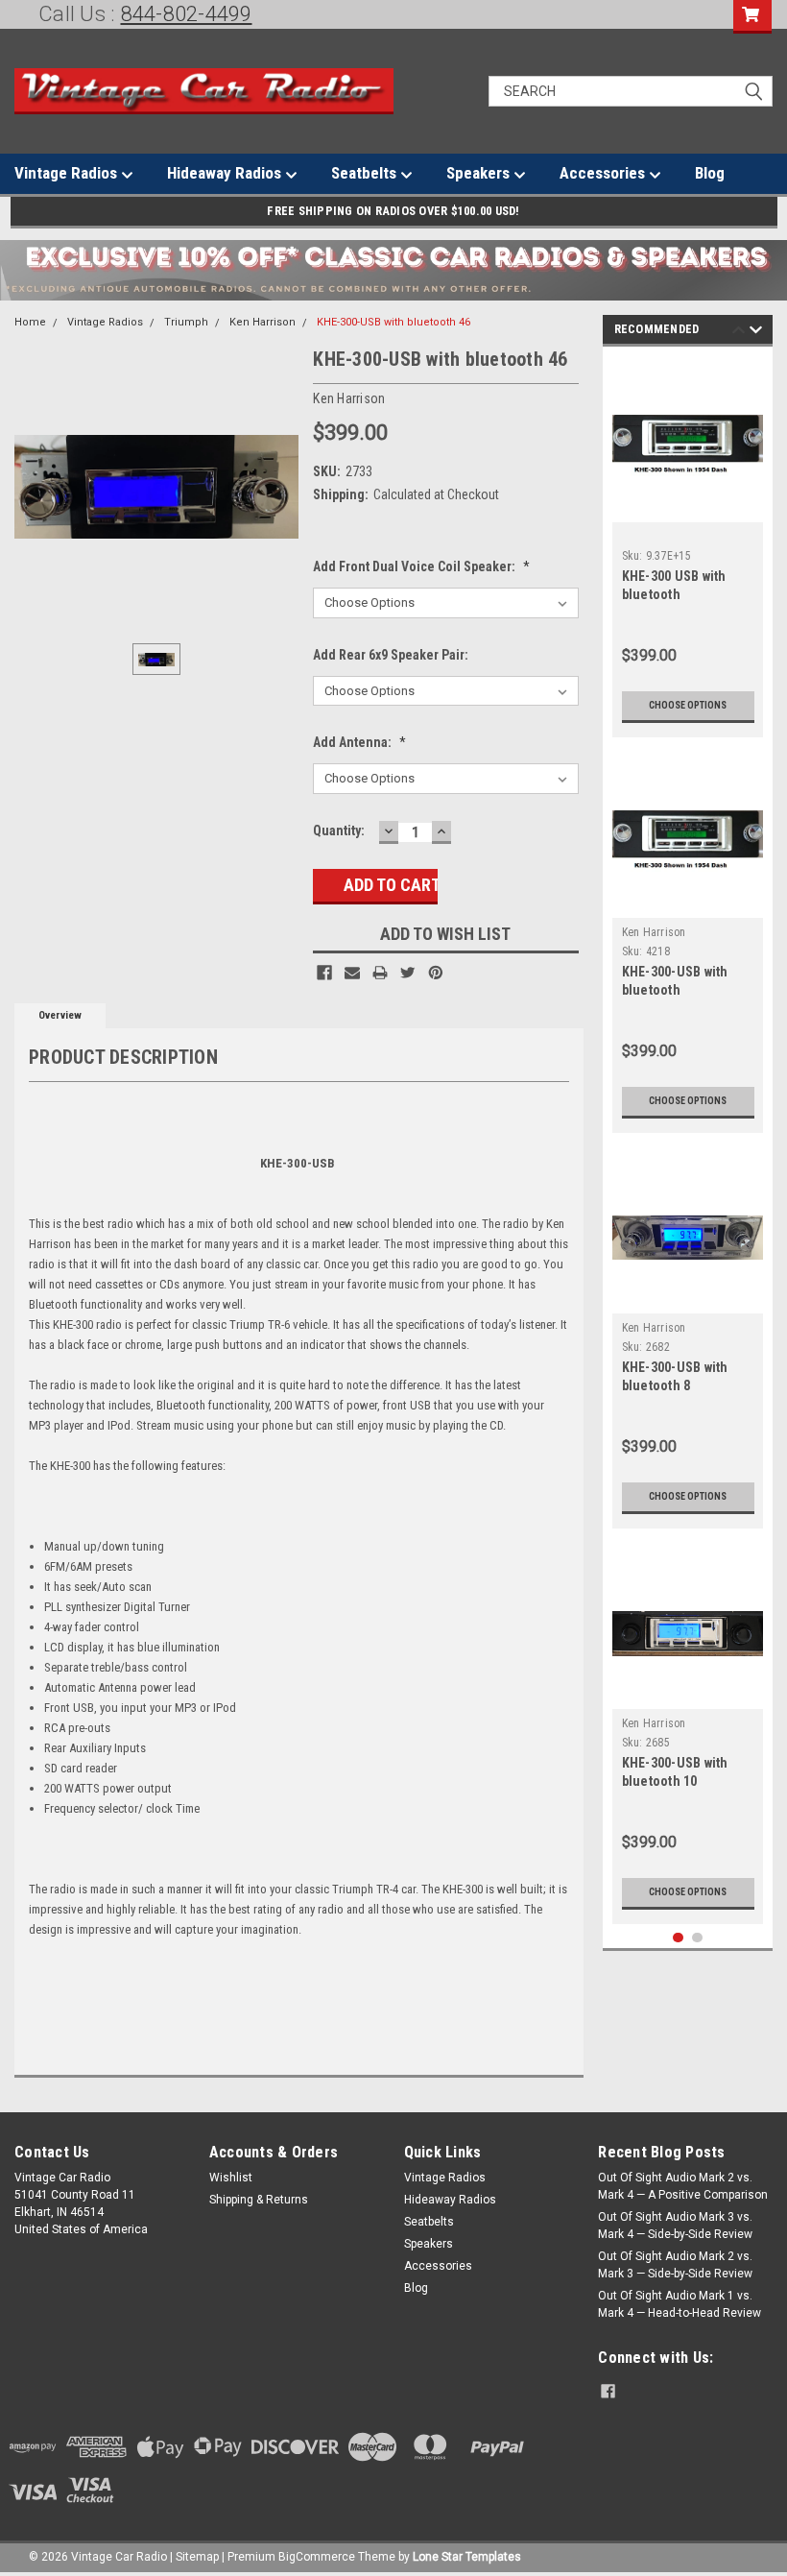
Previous (739, 333)
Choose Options (688, 705)
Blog (710, 173)
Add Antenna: (359, 742)
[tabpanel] (688, 547)
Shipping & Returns (259, 2200)
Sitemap (197, 2557)
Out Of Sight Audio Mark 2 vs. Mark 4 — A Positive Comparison (683, 2186)
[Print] (380, 973)
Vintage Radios (68, 173)
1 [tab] (678, 1938)
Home (30, 322)
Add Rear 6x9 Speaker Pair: (391, 655)
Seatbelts (366, 173)
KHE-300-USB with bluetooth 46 (393, 322)
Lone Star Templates (467, 2557)
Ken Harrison (262, 322)
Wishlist (231, 2178)
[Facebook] (324, 973)
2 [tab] (697, 1938)
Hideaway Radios (226, 173)
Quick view (688, 507)
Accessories (604, 173)
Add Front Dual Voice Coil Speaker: (421, 566)
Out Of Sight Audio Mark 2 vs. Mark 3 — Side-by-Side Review (675, 2265)
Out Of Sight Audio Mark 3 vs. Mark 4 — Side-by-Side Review (675, 2226)
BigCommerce (317, 2557)
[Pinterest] (436, 973)
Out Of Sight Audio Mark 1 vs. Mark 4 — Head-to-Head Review (680, 2304)
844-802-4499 (187, 14)
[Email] (352, 973)
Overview (60, 1015)
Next (756, 333)
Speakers (480, 173)
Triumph (186, 322)
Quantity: (339, 831)
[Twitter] (408, 973)
